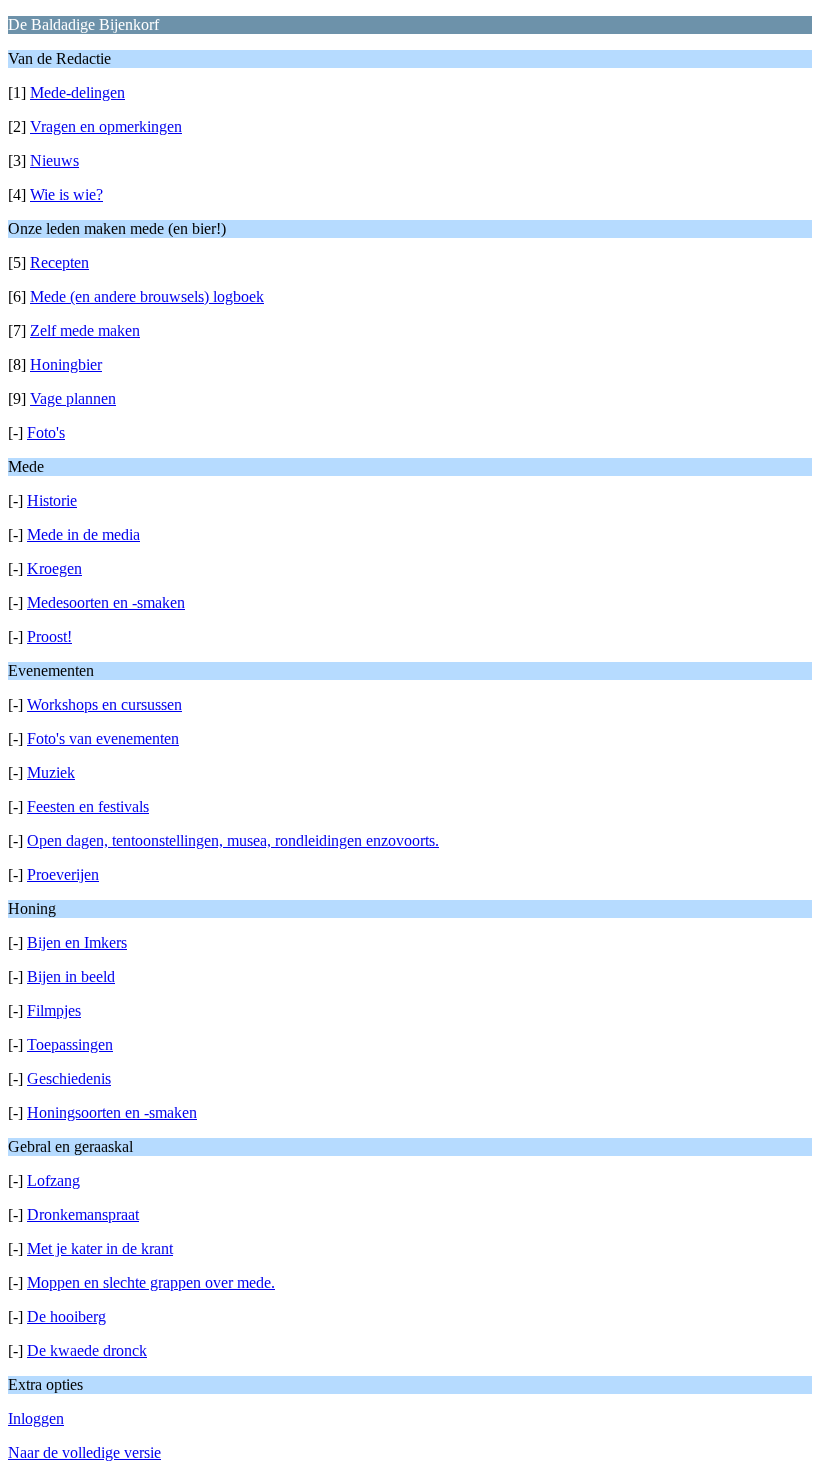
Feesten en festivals (88, 806)
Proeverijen (63, 874)
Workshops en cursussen (104, 704)
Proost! (49, 636)
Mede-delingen (77, 92)
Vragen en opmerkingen (106, 126)
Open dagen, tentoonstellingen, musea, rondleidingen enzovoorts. (233, 840)
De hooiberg (66, 1316)
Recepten (59, 262)
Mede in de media (83, 534)
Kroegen (54, 568)
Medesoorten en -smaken (106, 602)
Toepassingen (70, 1044)
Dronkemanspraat (83, 1214)
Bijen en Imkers (77, 942)
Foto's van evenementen (103, 738)
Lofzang (53, 1180)
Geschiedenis (69, 1078)
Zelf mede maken (85, 330)
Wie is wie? (66, 194)
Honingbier (66, 364)
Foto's (46, 432)
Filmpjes (54, 1010)
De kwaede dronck (87, 1350)
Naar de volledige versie (84, 1452)
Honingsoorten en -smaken (112, 1112)
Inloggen (36, 1418)
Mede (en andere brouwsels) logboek (147, 296)
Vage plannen (73, 398)
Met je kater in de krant (100, 1248)
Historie (52, 500)
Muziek (51, 772)
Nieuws (54, 160)
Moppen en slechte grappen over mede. (151, 1282)
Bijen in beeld (71, 976)
